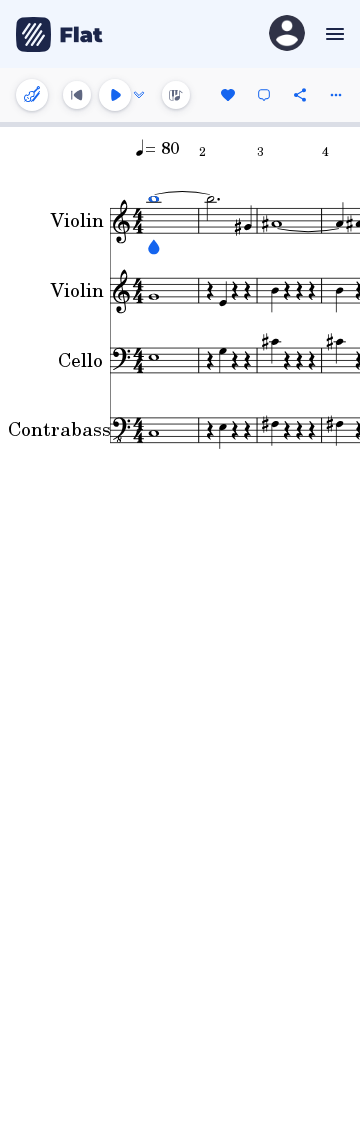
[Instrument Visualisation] (176, 95)
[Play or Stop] (115, 95)
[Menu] (332, 34)
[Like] (228, 95)
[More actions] (336, 95)
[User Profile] (287, 34)
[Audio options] (139, 95)
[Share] (300, 95)
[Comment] (264, 95)
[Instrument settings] (32, 95)
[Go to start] (77, 95)
